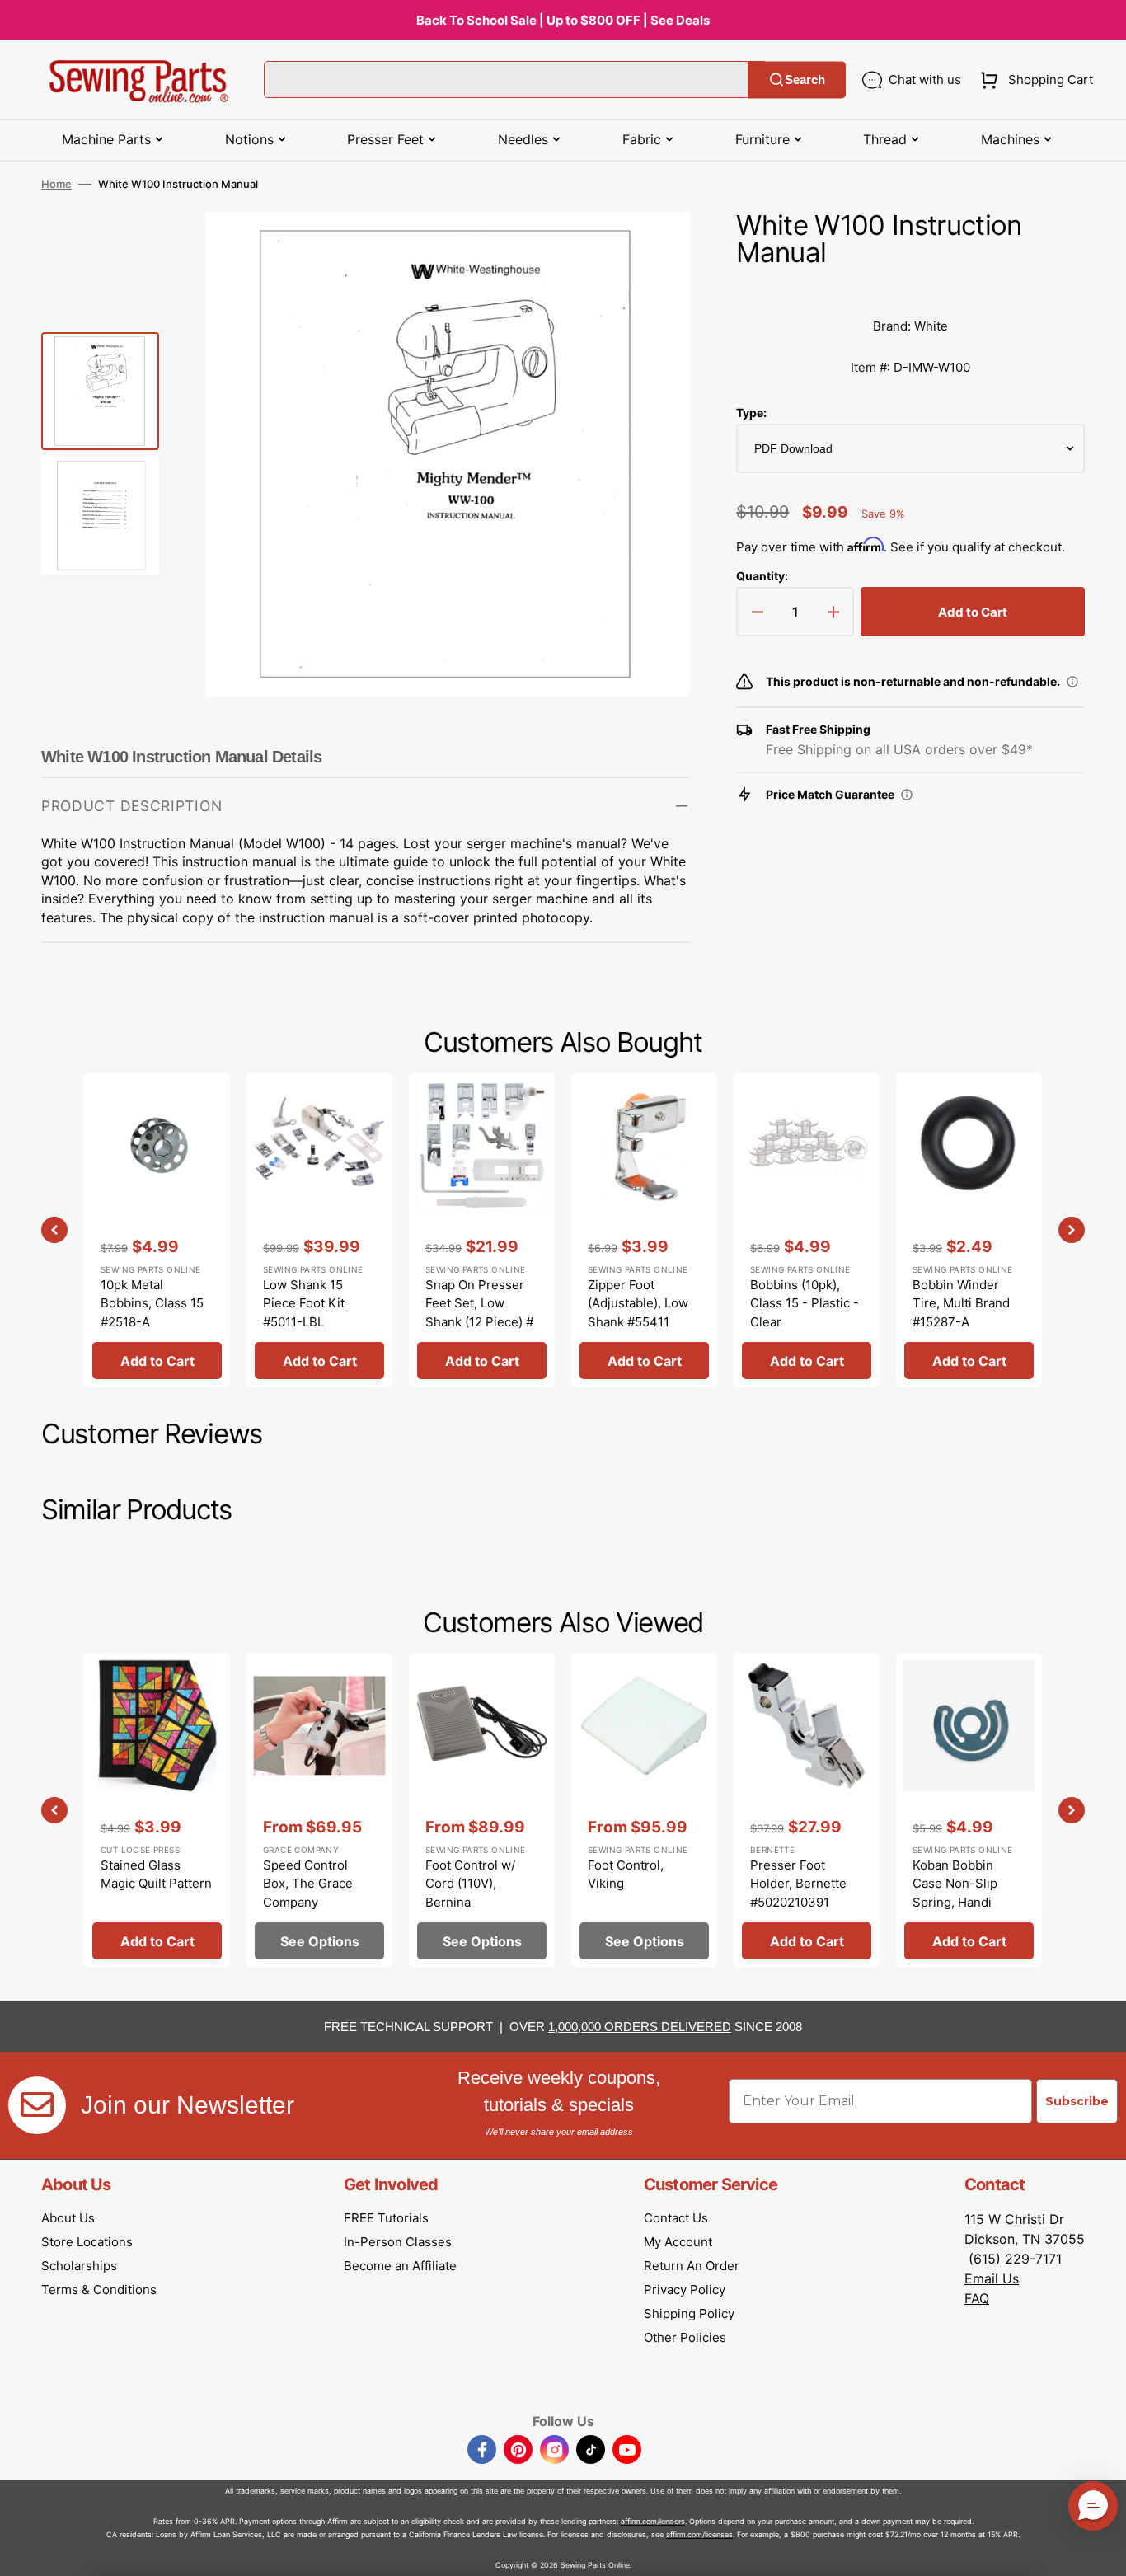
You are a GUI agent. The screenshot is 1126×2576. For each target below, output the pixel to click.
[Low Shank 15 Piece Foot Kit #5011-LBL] (319, 1230)
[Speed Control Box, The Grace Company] (319, 1810)
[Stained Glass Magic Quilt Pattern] (157, 1810)
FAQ (977, 2298)
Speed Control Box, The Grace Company (308, 1884)
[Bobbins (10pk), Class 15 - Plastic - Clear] (807, 1230)
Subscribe (1077, 2101)
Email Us (992, 2278)
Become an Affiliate (400, 2266)
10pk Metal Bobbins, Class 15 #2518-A (152, 1303)
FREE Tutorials (386, 2218)
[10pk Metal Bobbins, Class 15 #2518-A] (157, 1230)
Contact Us (676, 2218)
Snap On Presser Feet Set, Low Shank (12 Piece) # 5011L (479, 1313)
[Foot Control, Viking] (644, 1810)
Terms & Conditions (99, 2290)
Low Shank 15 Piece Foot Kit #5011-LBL (304, 1303)
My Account (678, 2242)
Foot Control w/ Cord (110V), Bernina (470, 1884)
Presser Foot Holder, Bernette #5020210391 (798, 1884)
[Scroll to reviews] (910, 289)
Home (56, 184)
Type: (751, 413)
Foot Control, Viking (626, 1875)
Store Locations (87, 2242)
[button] (1033, 80)
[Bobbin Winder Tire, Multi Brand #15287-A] (969, 1230)
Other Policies (685, 2337)
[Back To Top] (1101, 2551)
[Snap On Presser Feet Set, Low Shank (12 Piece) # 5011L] (482, 1230)
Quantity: (762, 576)
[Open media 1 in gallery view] (653, 249)
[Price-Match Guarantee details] (907, 795)
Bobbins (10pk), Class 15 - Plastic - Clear (805, 1303)
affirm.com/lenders (653, 2521)
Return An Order (692, 2266)
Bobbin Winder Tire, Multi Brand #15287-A (961, 1303)
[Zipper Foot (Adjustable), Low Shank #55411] (644, 1230)
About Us (68, 2218)
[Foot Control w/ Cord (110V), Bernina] (482, 1810)
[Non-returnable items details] (1072, 682)
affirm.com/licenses (699, 2534)
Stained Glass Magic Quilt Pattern (156, 1875)
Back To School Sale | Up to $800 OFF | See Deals (563, 20)
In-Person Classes (398, 2242)
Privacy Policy (685, 2290)
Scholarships (79, 2266)
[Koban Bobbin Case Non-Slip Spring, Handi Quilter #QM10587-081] (969, 1810)
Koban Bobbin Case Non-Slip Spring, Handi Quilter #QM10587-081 (968, 1902)
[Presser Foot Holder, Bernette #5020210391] (807, 1810)
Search (805, 80)
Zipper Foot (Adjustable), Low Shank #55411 (638, 1303)
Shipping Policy (689, 2313)
